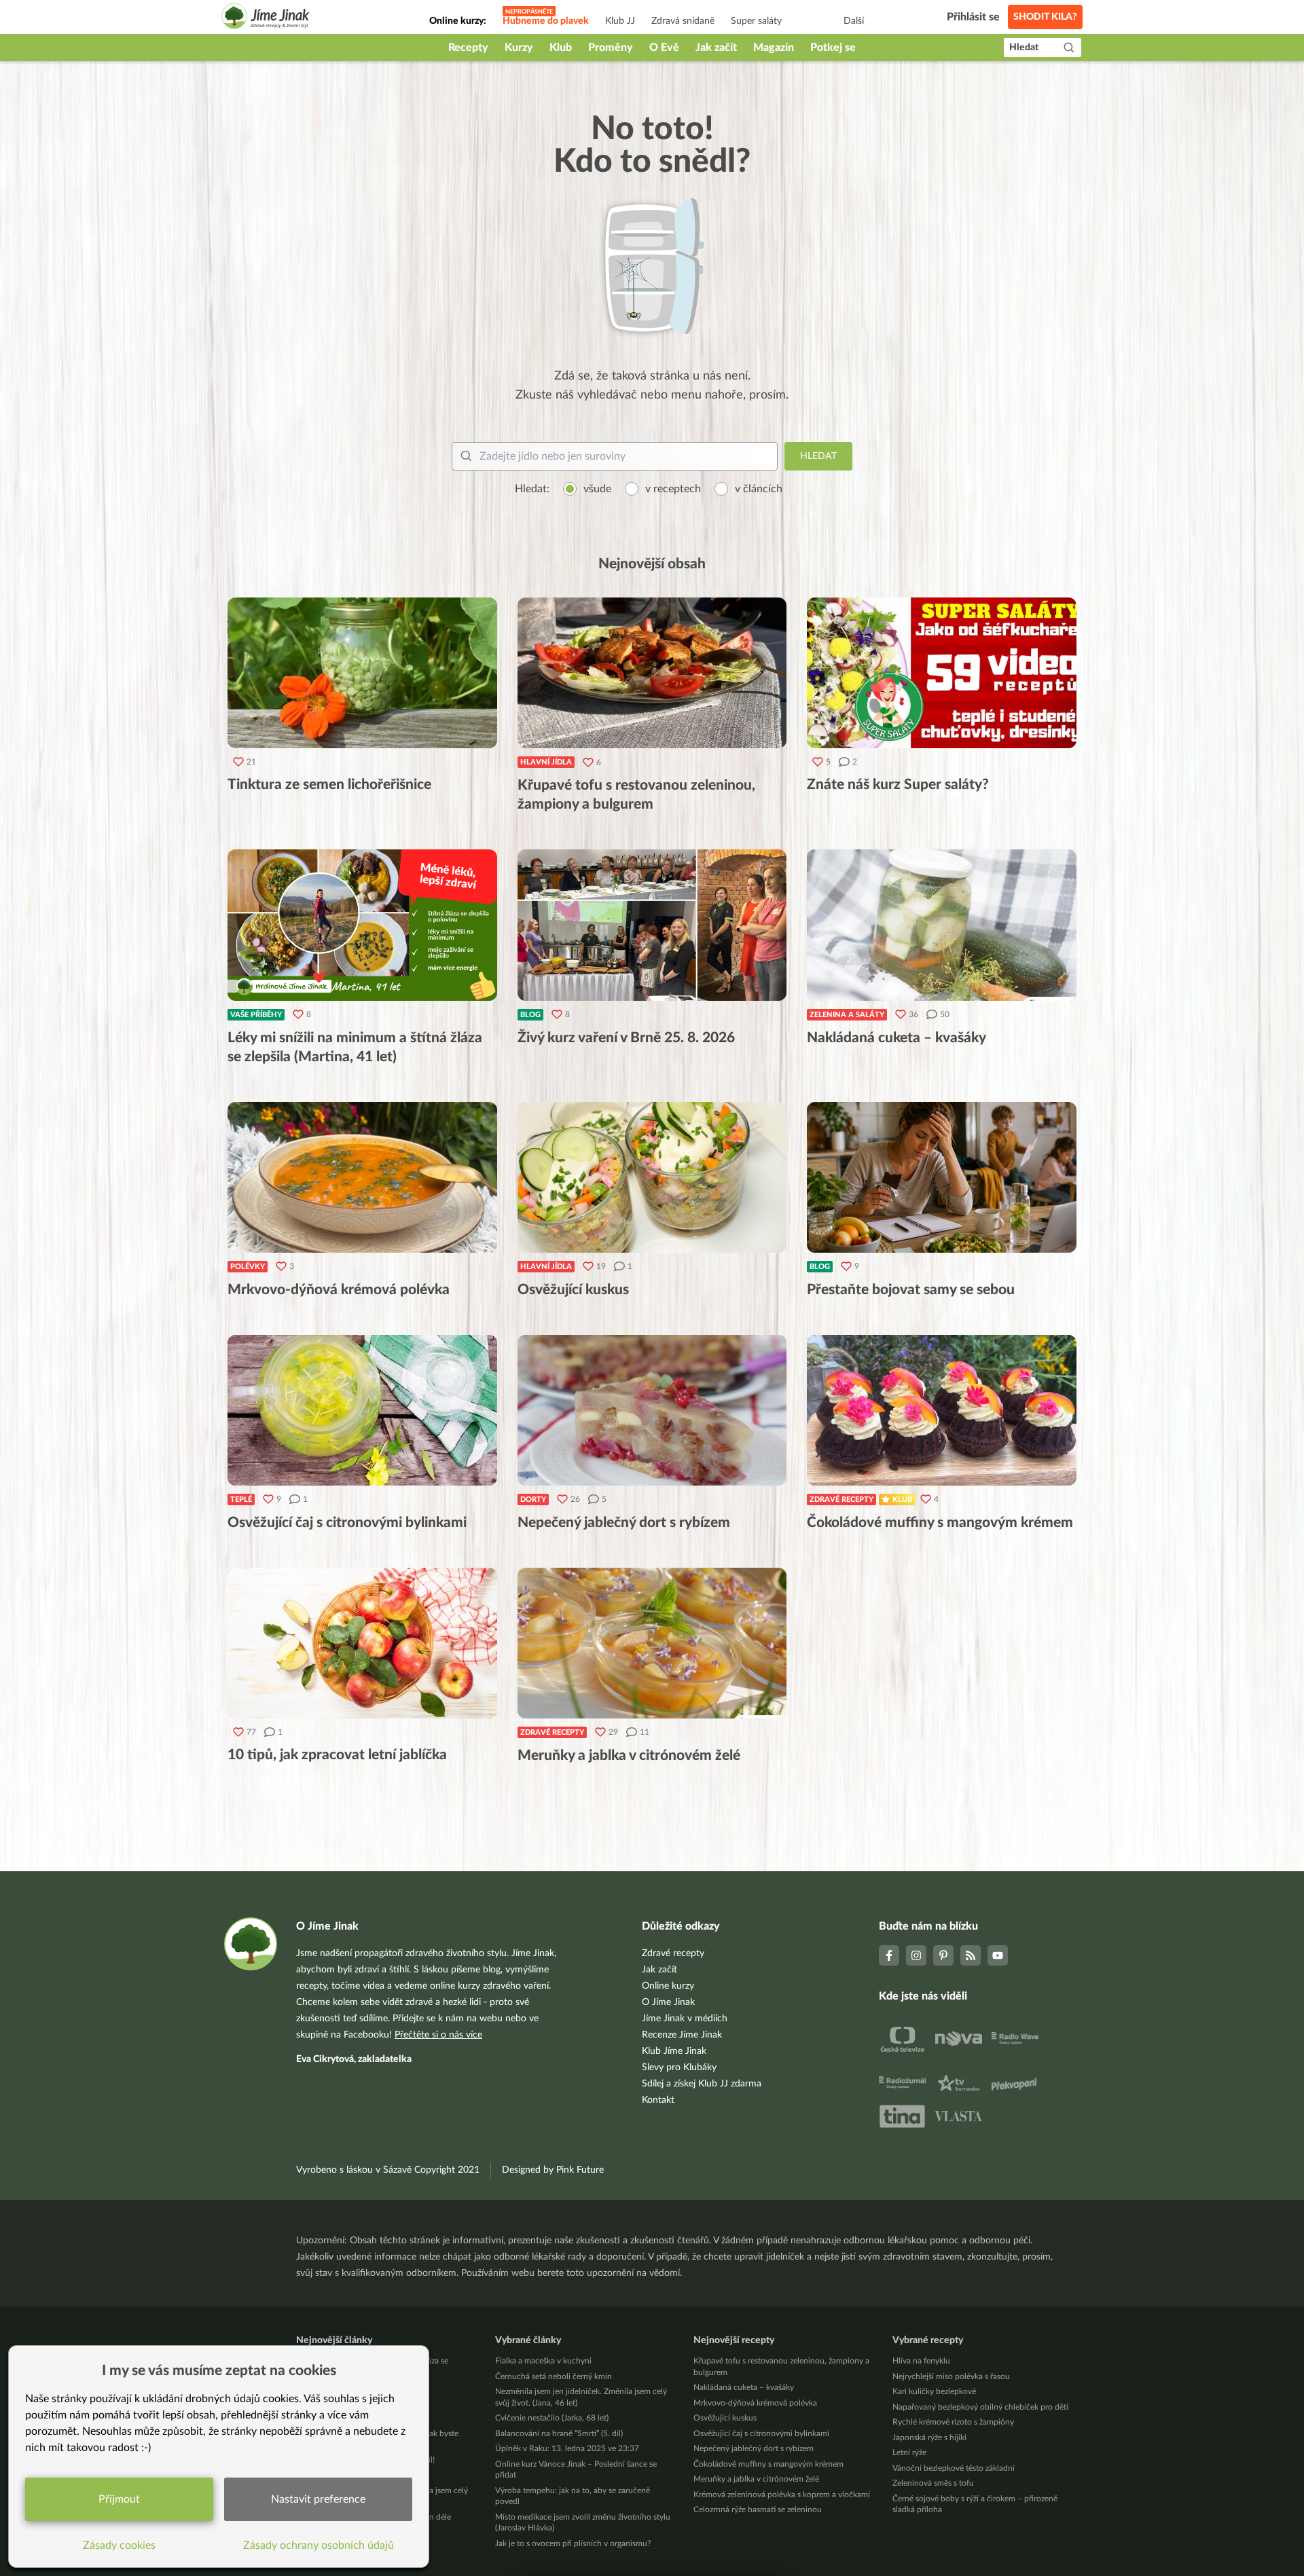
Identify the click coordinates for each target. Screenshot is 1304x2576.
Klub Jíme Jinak (674, 2051)
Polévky (248, 1267)
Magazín (774, 48)
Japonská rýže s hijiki (929, 2437)
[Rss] (971, 1955)
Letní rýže (909, 2452)
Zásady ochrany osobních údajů (319, 2545)
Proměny (611, 48)
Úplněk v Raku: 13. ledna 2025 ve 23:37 (567, 2448)
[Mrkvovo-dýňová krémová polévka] (362, 1177)
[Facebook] (889, 1955)
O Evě (664, 48)
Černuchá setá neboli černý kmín (554, 2376)
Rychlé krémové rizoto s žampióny (953, 2422)
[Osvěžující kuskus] (652, 1177)
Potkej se (833, 48)
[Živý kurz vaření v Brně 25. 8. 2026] (652, 925)
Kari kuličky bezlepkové (934, 2391)
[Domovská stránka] (266, 18)
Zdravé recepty (841, 1499)
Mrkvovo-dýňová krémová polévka (755, 2403)
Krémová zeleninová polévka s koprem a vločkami (782, 2495)
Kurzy (519, 48)
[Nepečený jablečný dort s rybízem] (652, 1410)
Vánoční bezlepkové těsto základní (954, 2468)
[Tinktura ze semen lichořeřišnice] (362, 673)
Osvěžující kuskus (725, 2418)
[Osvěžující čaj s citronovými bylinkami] (362, 1410)
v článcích (759, 489)
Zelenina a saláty (847, 1015)
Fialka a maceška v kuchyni (543, 2361)
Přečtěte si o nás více (438, 2035)
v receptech (673, 489)
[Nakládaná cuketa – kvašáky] (942, 925)
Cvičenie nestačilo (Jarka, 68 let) (552, 2418)
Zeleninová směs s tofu (933, 2483)
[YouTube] (998, 1955)
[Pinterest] (943, 1955)
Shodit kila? (1045, 17)
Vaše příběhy (256, 1015)
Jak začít (716, 48)
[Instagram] (916, 1955)
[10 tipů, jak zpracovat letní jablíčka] (362, 1643)
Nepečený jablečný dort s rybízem (754, 2448)
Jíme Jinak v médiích (685, 2019)
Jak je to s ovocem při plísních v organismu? (573, 2543)
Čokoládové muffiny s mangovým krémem (768, 2464)
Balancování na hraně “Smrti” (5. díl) (559, 2433)
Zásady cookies (119, 2545)
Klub (561, 48)
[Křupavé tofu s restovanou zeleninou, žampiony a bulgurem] (652, 673)
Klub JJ (620, 21)
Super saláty (756, 21)
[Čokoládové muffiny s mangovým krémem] (942, 1410)
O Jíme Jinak (668, 2002)
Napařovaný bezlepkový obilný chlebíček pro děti (980, 2407)
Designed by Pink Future (553, 2170)
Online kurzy (668, 1986)
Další (854, 21)
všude (597, 489)
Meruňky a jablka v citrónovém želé (756, 2479)
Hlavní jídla (546, 762)
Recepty (468, 48)
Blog (530, 1015)
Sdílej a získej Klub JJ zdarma (702, 2084)
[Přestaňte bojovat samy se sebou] (942, 1177)
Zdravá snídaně (683, 21)
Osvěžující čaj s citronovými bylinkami (761, 2433)
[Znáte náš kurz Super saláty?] (942, 673)
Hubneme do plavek (546, 21)
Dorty (533, 1499)
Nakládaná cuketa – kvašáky (744, 2387)
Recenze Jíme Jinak (682, 2035)
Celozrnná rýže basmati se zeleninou (758, 2509)
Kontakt (658, 2100)
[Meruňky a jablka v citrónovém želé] (652, 1643)
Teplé (241, 1499)
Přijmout (119, 2499)
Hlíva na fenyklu (921, 2361)
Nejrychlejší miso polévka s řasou (951, 2376)
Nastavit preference (318, 2499)
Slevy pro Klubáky (679, 2067)
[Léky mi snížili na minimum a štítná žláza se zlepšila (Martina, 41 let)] (362, 925)
